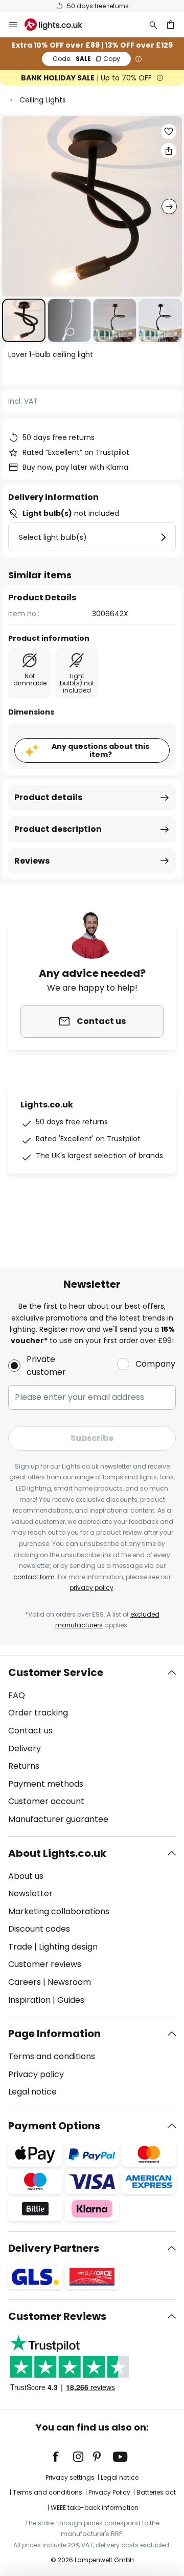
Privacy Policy (109, 2492)
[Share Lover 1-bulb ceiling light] (169, 151)
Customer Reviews (57, 2316)
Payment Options (54, 2126)
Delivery (25, 1748)
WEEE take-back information (95, 2508)
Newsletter (30, 1893)
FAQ (17, 1695)
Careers (25, 1982)
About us (26, 1876)
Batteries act (156, 2492)
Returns (24, 1766)
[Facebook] (62, 2457)
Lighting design (68, 1947)
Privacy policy (36, 2074)
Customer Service (56, 1672)
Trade (20, 1947)
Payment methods (46, 1784)
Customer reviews (45, 1964)
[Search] (153, 25)
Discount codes (39, 1929)
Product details (48, 797)
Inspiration (29, 2000)
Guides (71, 2000)
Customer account (46, 1801)
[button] (24, 320)
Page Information (54, 2034)
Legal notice (32, 2092)
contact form (34, 1577)
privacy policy (91, 1588)
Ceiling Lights (43, 100)
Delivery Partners (54, 2248)
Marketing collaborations (59, 1911)
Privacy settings (70, 2477)
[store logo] (60, 25)
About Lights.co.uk (57, 1853)
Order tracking (38, 1713)
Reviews (32, 861)
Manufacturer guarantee (58, 1819)
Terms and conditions (52, 2056)
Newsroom (69, 1982)
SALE (86, 59)
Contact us (30, 1731)
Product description (58, 829)
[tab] (92, 1746)
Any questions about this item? (100, 751)
